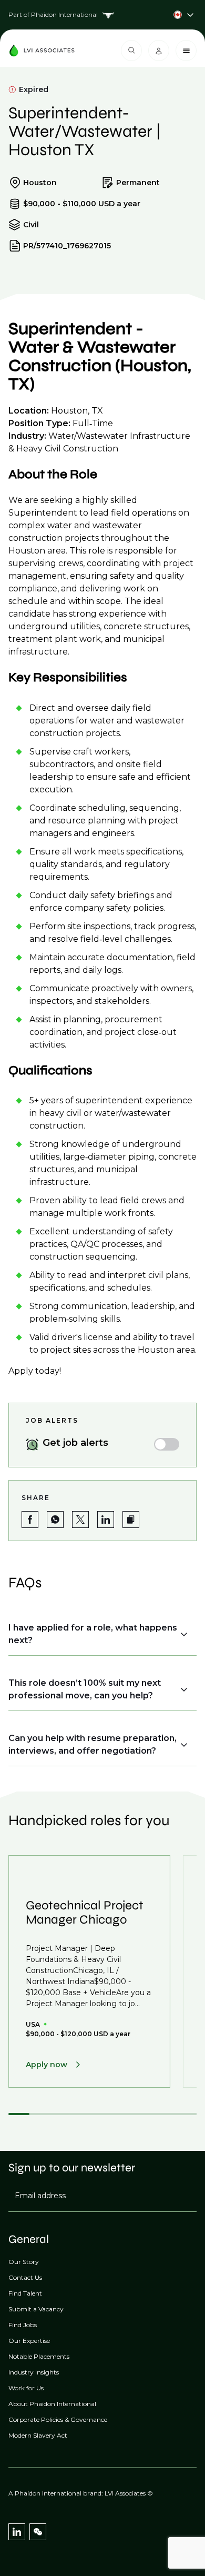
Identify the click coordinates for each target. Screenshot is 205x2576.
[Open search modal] (131, 51)
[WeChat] (38, 2532)
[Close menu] (186, 51)
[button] (131, 1520)
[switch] (167, 1444)
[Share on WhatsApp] (55, 1520)
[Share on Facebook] (30, 1520)
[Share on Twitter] (80, 1520)
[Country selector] (102, 15)
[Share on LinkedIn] (106, 1520)
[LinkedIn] (17, 2532)
